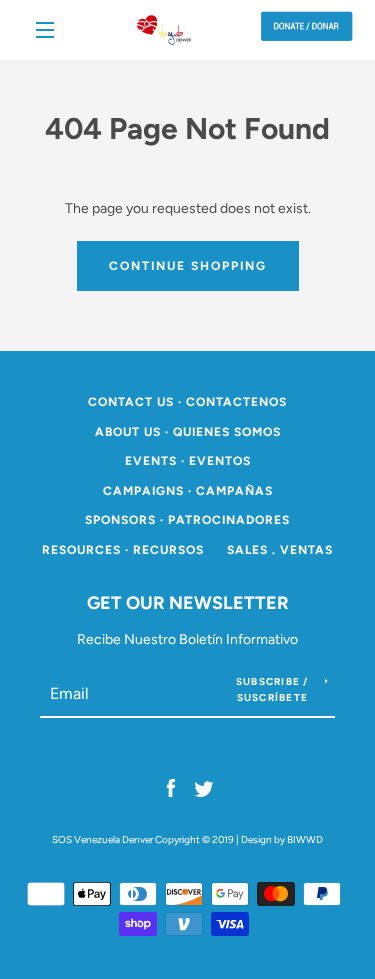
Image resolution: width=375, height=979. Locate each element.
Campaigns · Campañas (188, 491)
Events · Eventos (188, 461)
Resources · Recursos (123, 550)
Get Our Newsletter (188, 603)
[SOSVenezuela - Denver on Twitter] (204, 788)
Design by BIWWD (282, 839)
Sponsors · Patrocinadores (187, 520)
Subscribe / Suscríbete (272, 689)
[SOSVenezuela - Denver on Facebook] (171, 788)
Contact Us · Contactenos (187, 402)
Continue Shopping (188, 266)
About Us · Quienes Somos (188, 432)
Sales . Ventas (280, 550)
